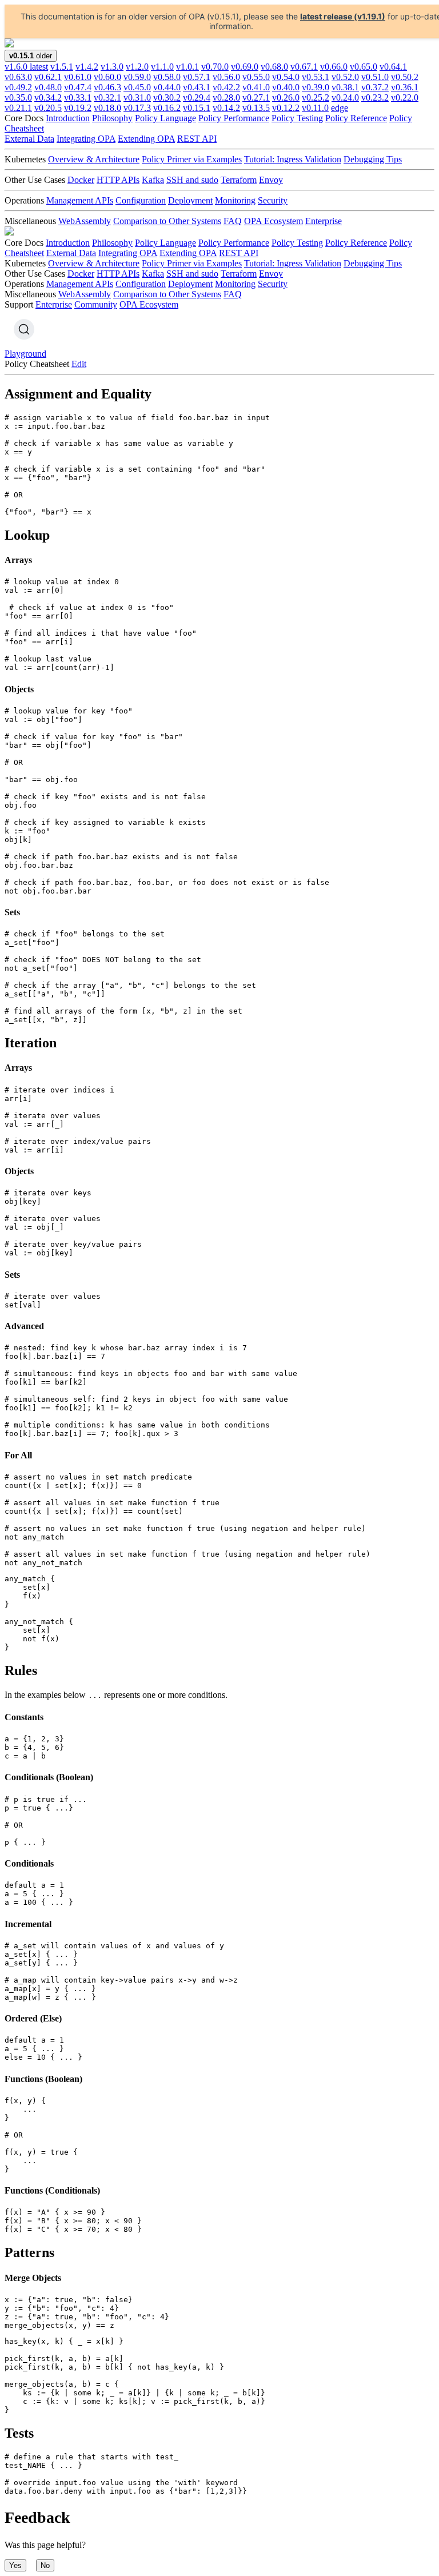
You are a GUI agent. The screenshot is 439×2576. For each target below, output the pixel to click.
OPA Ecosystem (274, 221)
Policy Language (165, 118)
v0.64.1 (393, 67)
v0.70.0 (215, 67)
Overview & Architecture (94, 159)
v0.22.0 (405, 97)
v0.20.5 (48, 108)
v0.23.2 (375, 97)
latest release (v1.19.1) (343, 16)
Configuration (141, 200)
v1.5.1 (62, 67)
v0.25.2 (316, 97)
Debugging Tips (373, 159)
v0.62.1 (48, 77)
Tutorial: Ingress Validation (293, 159)
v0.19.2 (78, 108)
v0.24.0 (345, 97)
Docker (81, 180)
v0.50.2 (405, 77)
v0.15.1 (197, 108)
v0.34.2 (48, 97)
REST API (197, 139)
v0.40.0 (286, 87)
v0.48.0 (48, 87)
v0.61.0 (78, 77)
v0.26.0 (286, 97)
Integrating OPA (86, 139)
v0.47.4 (78, 87)
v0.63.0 (18, 77)
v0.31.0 (137, 97)
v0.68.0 (274, 67)
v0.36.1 (405, 87)
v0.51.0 (375, 77)
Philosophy (112, 118)
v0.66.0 (334, 67)
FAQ (233, 221)
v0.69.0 (245, 67)
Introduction (68, 118)
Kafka (153, 180)
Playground (25, 354)
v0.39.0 (316, 87)
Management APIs (80, 200)
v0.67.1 (304, 67)
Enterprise (324, 221)
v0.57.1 (197, 77)
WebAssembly (85, 221)
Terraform (239, 180)
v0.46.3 (107, 87)
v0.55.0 (256, 77)
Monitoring (235, 200)
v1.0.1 (187, 67)
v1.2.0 (137, 67)
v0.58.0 (167, 77)
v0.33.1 (78, 97)
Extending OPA (146, 139)
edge (340, 108)
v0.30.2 (167, 97)
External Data (29, 139)
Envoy (271, 180)
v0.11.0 (315, 108)
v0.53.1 (316, 77)
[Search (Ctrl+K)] (24, 329)
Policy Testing (297, 118)
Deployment (190, 200)
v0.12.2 (286, 108)
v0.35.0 (18, 97)
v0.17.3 (137, 108)
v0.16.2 (167, 108)
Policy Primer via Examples (192, 159)
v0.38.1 (345, 87)
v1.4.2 (87, 67)
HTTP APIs (118, 180)
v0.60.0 (107, 77)
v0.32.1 (107, 97)
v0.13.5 (256, 108)
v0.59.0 (137, 77)
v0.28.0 (226, 97)
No (45, 2565)
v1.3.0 (112, 67)
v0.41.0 (256, 87)
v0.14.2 (226, 108)
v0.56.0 (226, 77)
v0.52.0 (345, 77)
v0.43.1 (197, 87)
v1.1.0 (162, 67)
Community (96, 304)
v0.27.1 (256, 97)
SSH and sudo (192, 180)
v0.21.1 (18, 108)
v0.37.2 (375, 87)
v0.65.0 (364, 67)
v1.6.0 (26, 67)
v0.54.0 (286, 77)
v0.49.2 (18, 87)
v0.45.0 (137, 87)
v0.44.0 (167, 87)
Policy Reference (356, 118)
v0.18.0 (107, 108)
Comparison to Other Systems (167, 221)
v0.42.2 (226, 87)
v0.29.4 (197, 97)
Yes (15, 2565)
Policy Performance (234, 118)
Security (273, 200)
